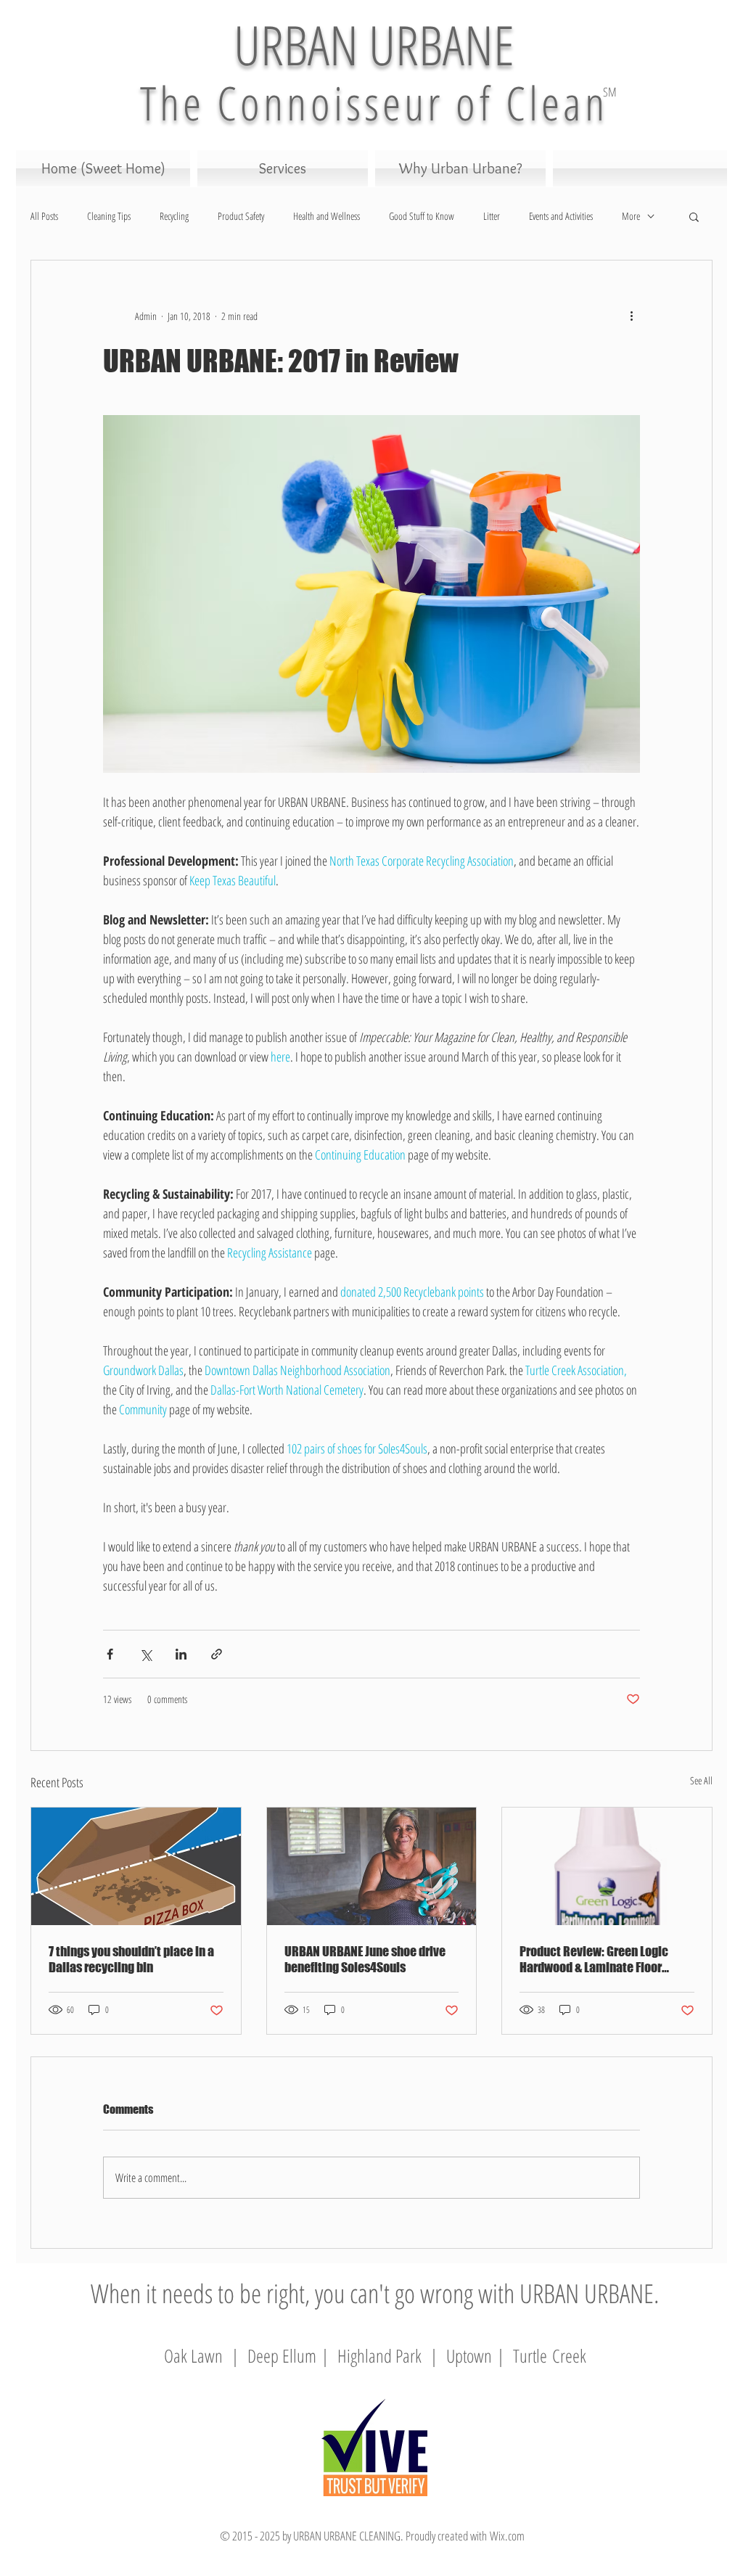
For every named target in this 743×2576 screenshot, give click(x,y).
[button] (694, 216)
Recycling (174, 216)
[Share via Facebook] (110, 1654)
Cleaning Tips (109, 216)
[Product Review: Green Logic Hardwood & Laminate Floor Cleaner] (607, 1866)
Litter (492, 216)
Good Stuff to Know (422, 216)
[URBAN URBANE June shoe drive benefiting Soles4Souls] (372, 1866)
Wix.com (507, 2536)
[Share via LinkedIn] (181, 1654)
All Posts (44, 216)
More (631, 216)
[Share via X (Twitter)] (145, 1654)
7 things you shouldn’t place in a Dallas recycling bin (131, 1959)
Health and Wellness (327, 216)
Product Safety (241, 216)
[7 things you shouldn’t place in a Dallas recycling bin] (136, 1866)
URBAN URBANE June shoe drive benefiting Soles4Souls (365, 1959)
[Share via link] (217, 1654)
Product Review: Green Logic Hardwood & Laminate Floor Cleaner (594, 1959)
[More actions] (631, 316)
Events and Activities (561, 216)
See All (701, 1780)
